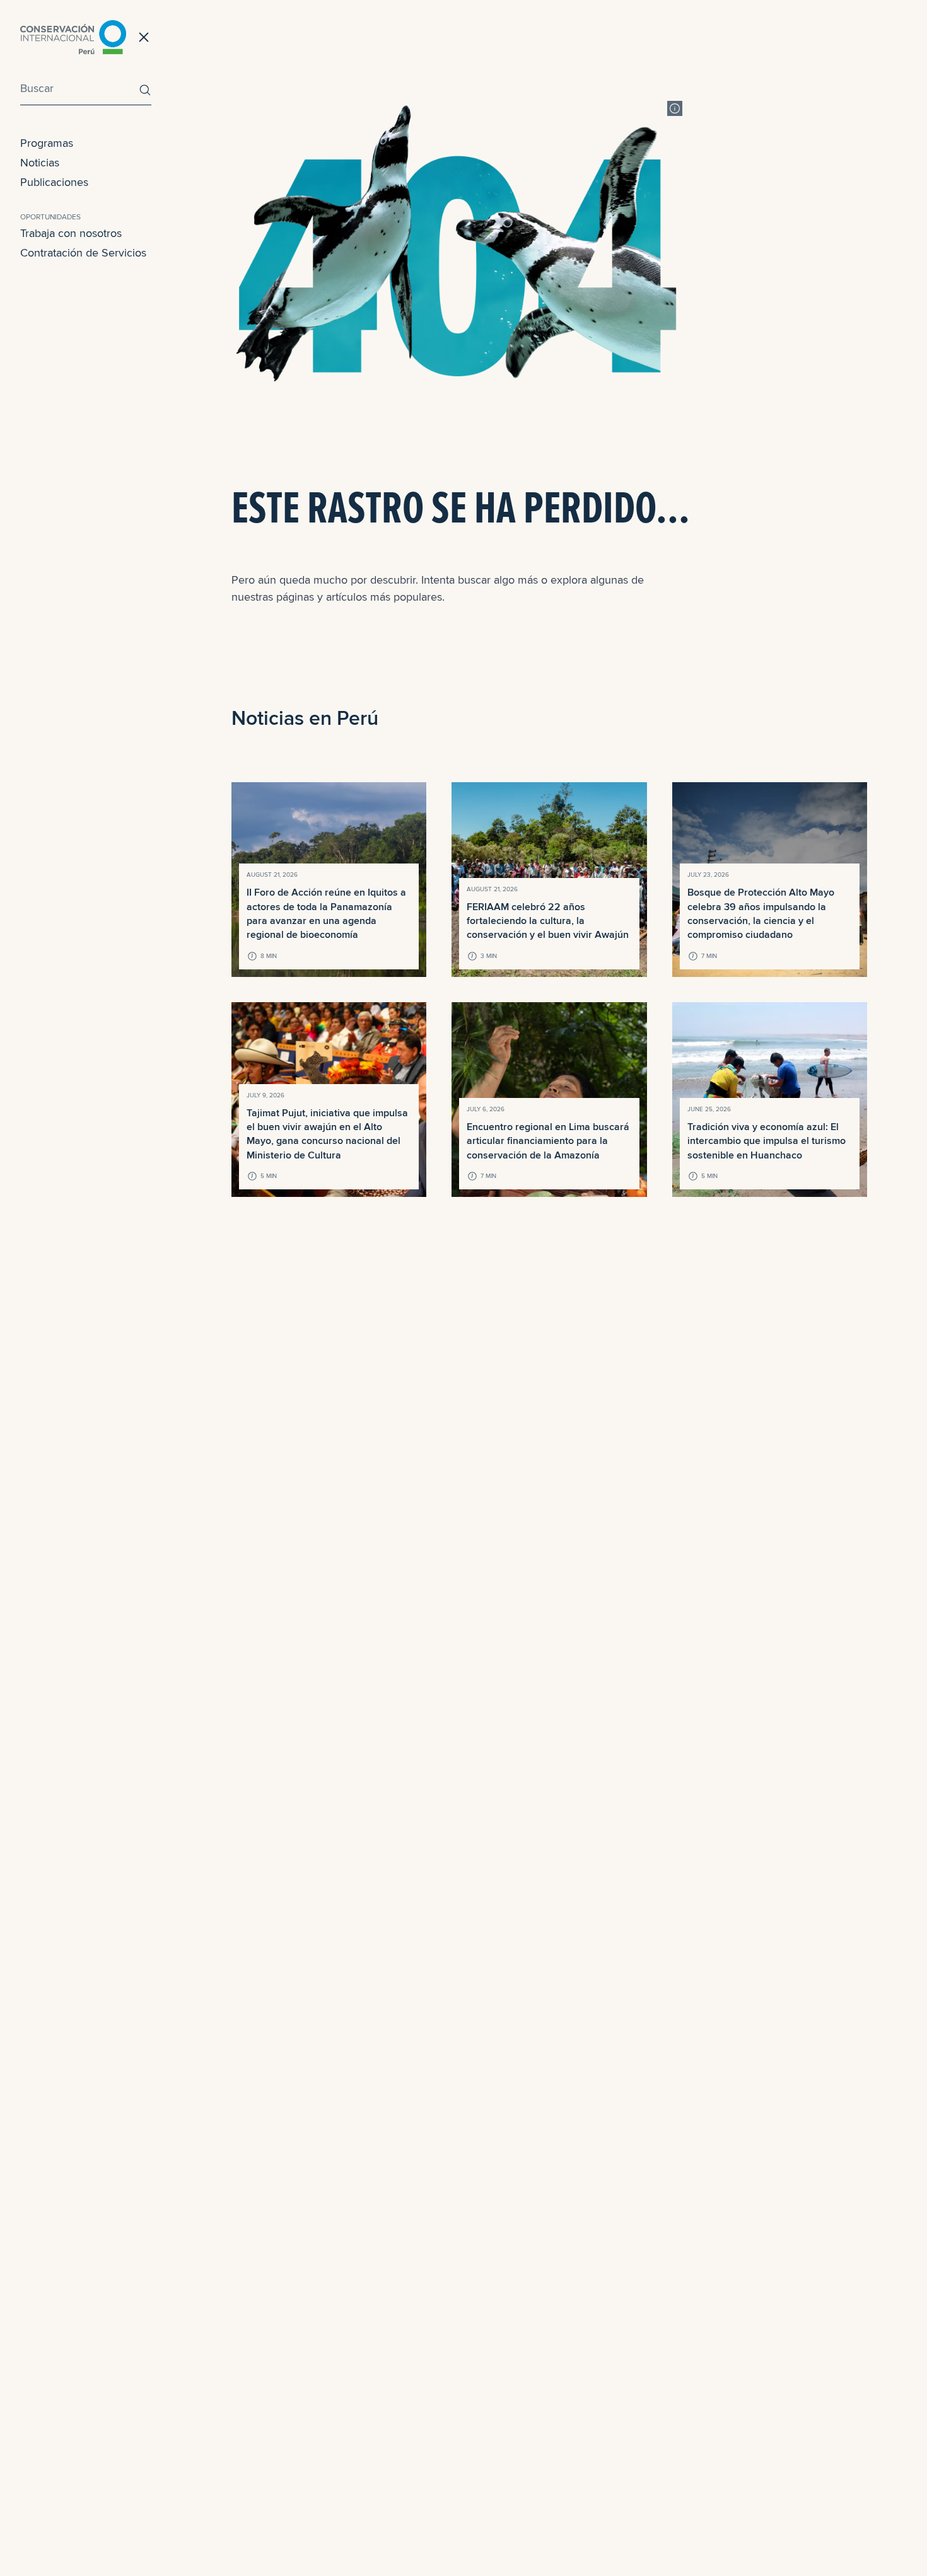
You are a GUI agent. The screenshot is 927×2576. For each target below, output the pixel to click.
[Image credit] (675, 108)
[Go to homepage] (73, 37)
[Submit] (142, 90)
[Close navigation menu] (144, 37)
